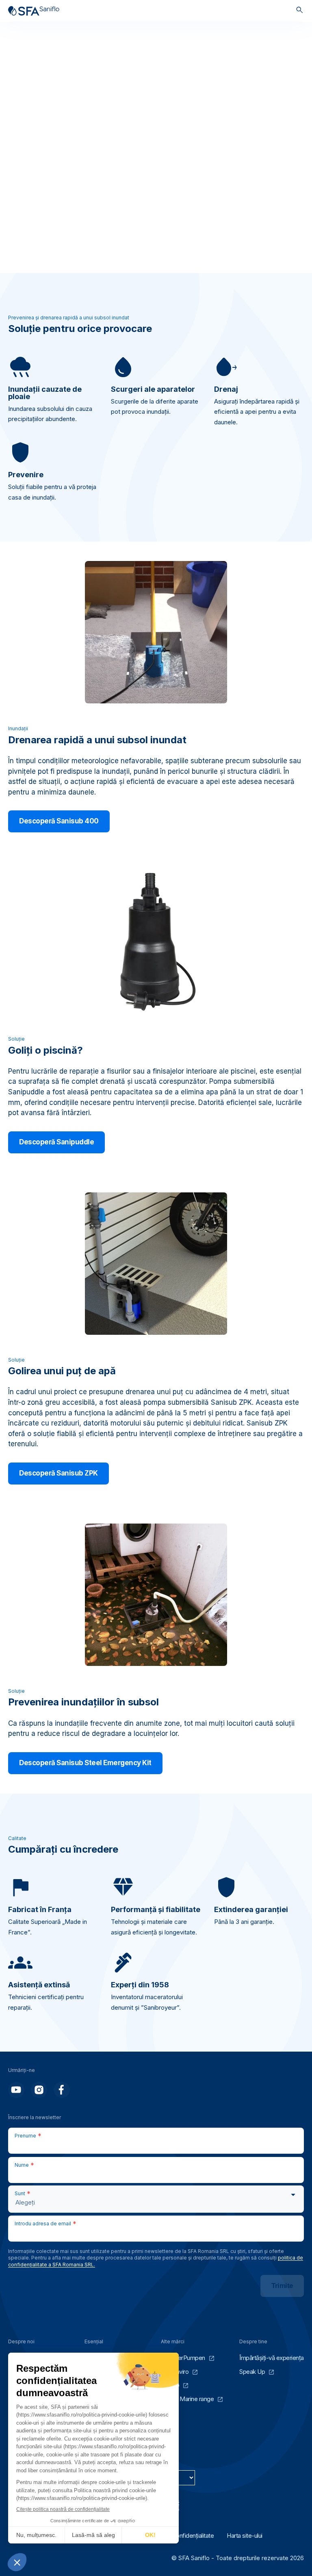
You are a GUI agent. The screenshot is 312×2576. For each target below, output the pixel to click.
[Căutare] (300, 11)
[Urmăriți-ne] (16, 2090)
